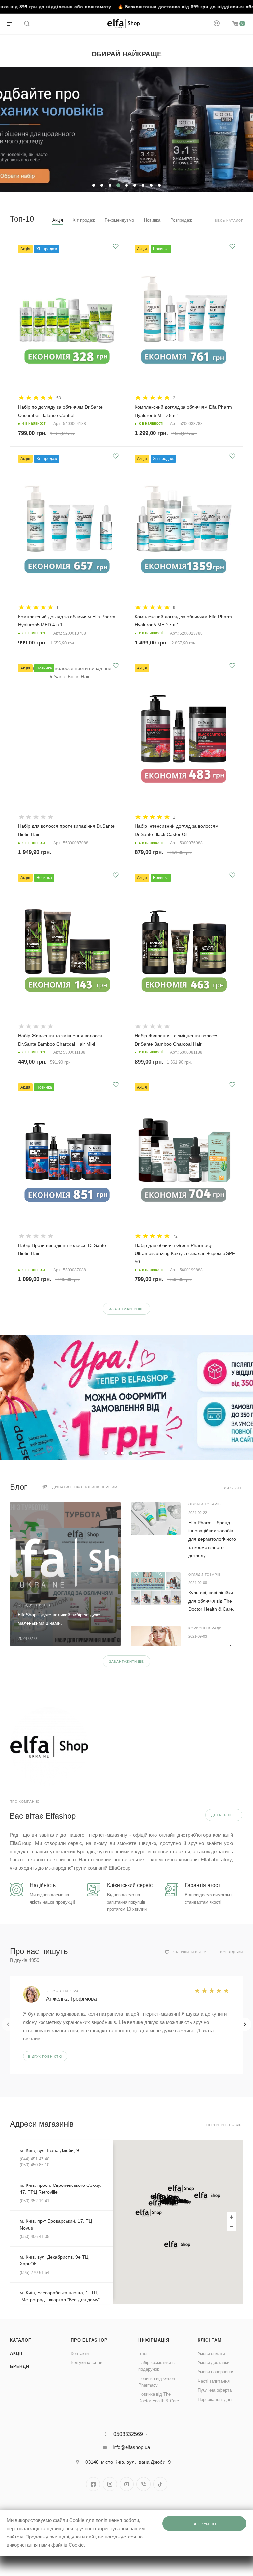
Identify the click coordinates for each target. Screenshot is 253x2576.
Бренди (20, 2367)
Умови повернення (216, 2372)
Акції (16, 2353)
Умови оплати (211, 2353)
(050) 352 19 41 (35, 2201)
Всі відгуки (232, 1952)
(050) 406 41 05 (35, 2237)
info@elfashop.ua (131, 2447)
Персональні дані (215, 2399)
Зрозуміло (205, 2524)
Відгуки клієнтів (87, 2363)
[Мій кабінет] (217, 24)
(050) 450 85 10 (35, 2165)
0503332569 (128, 2434)
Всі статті (233, 1488)
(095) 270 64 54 (35, 2273)
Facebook (93, 2484)
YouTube (127, 2484)
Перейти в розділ (225, 2125)
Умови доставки (213, 2363)
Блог (143, 2353)
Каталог (20, 2340)
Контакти (80, 2353)
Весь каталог (229, 221)
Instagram (110, 2484)
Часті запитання (214, 2381)
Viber (143, 2484)
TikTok (160, 2484)
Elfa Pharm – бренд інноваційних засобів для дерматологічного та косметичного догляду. (212, 1539)
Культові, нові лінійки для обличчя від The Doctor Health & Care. (211, 1601)
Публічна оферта (215, 2390)
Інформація (154, 2340)
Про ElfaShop (89, 2340)
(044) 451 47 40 (35, 2159)
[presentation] (8, 2024)
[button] (181, 2189)
